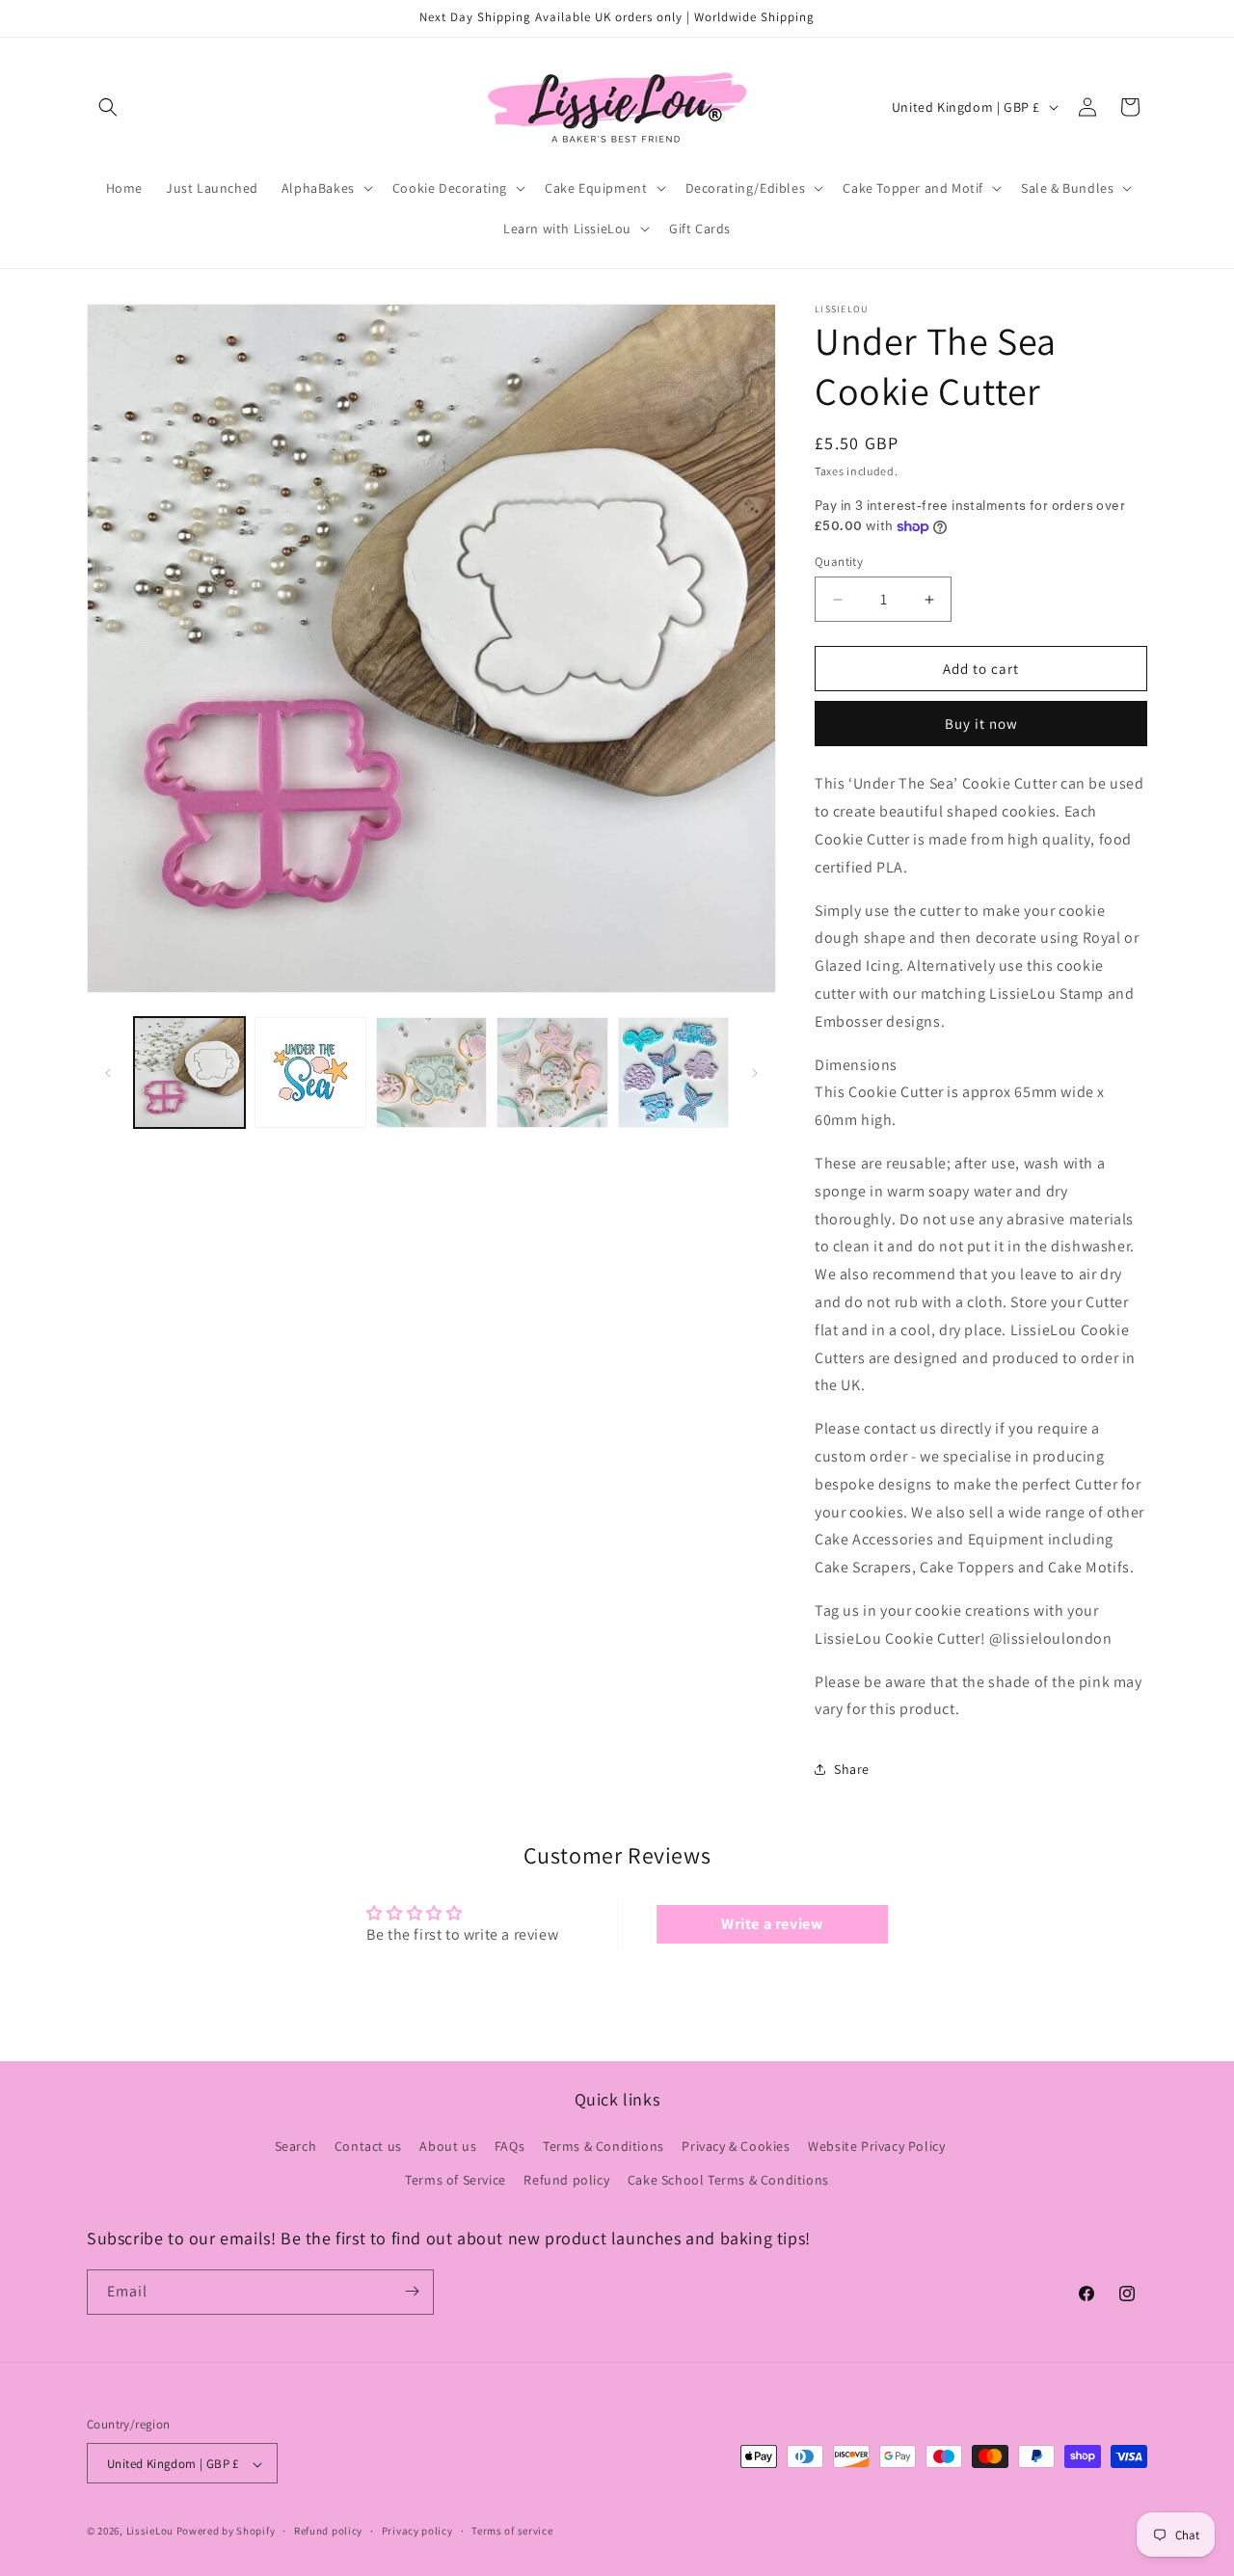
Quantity (839, 562)
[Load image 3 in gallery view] (431, 1073)
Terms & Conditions (604, 2146)
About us (448, 2146)
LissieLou (150, 2532)
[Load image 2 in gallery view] (310, 1073)
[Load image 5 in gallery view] (673, 1073)
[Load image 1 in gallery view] (189, 1073)
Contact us (368, 2146)
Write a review (772, 1924)
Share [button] (852, 1769)
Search (296, 2146)
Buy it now (981, 724)
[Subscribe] (412, 2291)
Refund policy (566, 2181)
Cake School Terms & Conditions (728, 2181)
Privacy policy (417, 2531)
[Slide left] (108, 1073)
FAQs (510, 2146)
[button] (108, 107)
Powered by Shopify (226, 2532)
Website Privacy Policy (876, 2146)
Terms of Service (456, 2181)
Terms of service (512, 2531)
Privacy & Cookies (736, 2146)
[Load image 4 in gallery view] (552, 1073)
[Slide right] (755, 1073)
